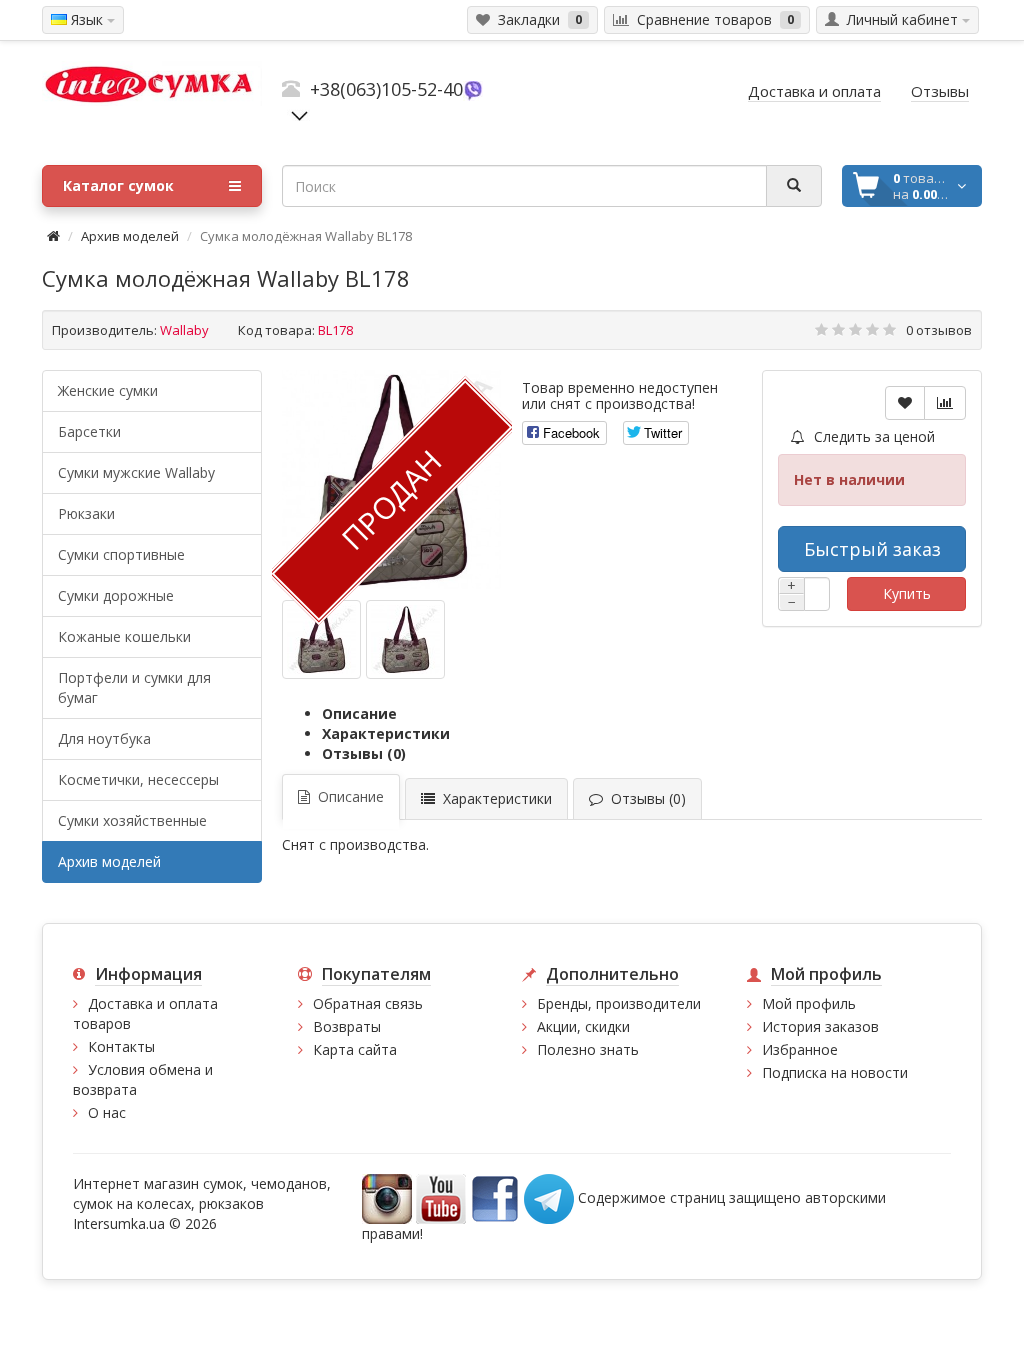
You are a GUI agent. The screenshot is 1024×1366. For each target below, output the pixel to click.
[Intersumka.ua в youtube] (441, 1197)
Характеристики (386, 733)
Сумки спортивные (121, 554)
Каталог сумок (118, 185)
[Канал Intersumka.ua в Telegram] (549, 1197)
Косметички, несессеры (138, 779)
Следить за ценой (872, 436)
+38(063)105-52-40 (386, 89)
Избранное (800, 1049)
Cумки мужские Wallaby (136, 472)
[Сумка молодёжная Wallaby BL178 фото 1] (405, 639)
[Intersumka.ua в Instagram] (387, 1197)
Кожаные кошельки (124, 636)
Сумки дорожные (116, 595)
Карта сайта (355, 1049)
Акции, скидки (583, 1026)
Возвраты (347, 1026)
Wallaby (184, 330)
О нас (107, 1112)
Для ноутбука (104, 738)
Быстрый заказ (872, 549)
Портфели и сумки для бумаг (134, 687)
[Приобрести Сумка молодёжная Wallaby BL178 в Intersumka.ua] (321, 639)
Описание (359, 713)
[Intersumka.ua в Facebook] (495, 1197)
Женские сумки (108, 390)
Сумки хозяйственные (132, 820)
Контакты (121, 1046)
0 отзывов (939, 330)
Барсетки (89, 431)
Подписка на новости (835, 1072)
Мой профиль (809, 1003)
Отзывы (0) (364, 753)
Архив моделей (130, 236)
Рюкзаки (86, 513)
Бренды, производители (619, 1003)
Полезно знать (588, 1049)
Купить (907, 593)
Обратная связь (368, 1003)
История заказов (820, 1026)
